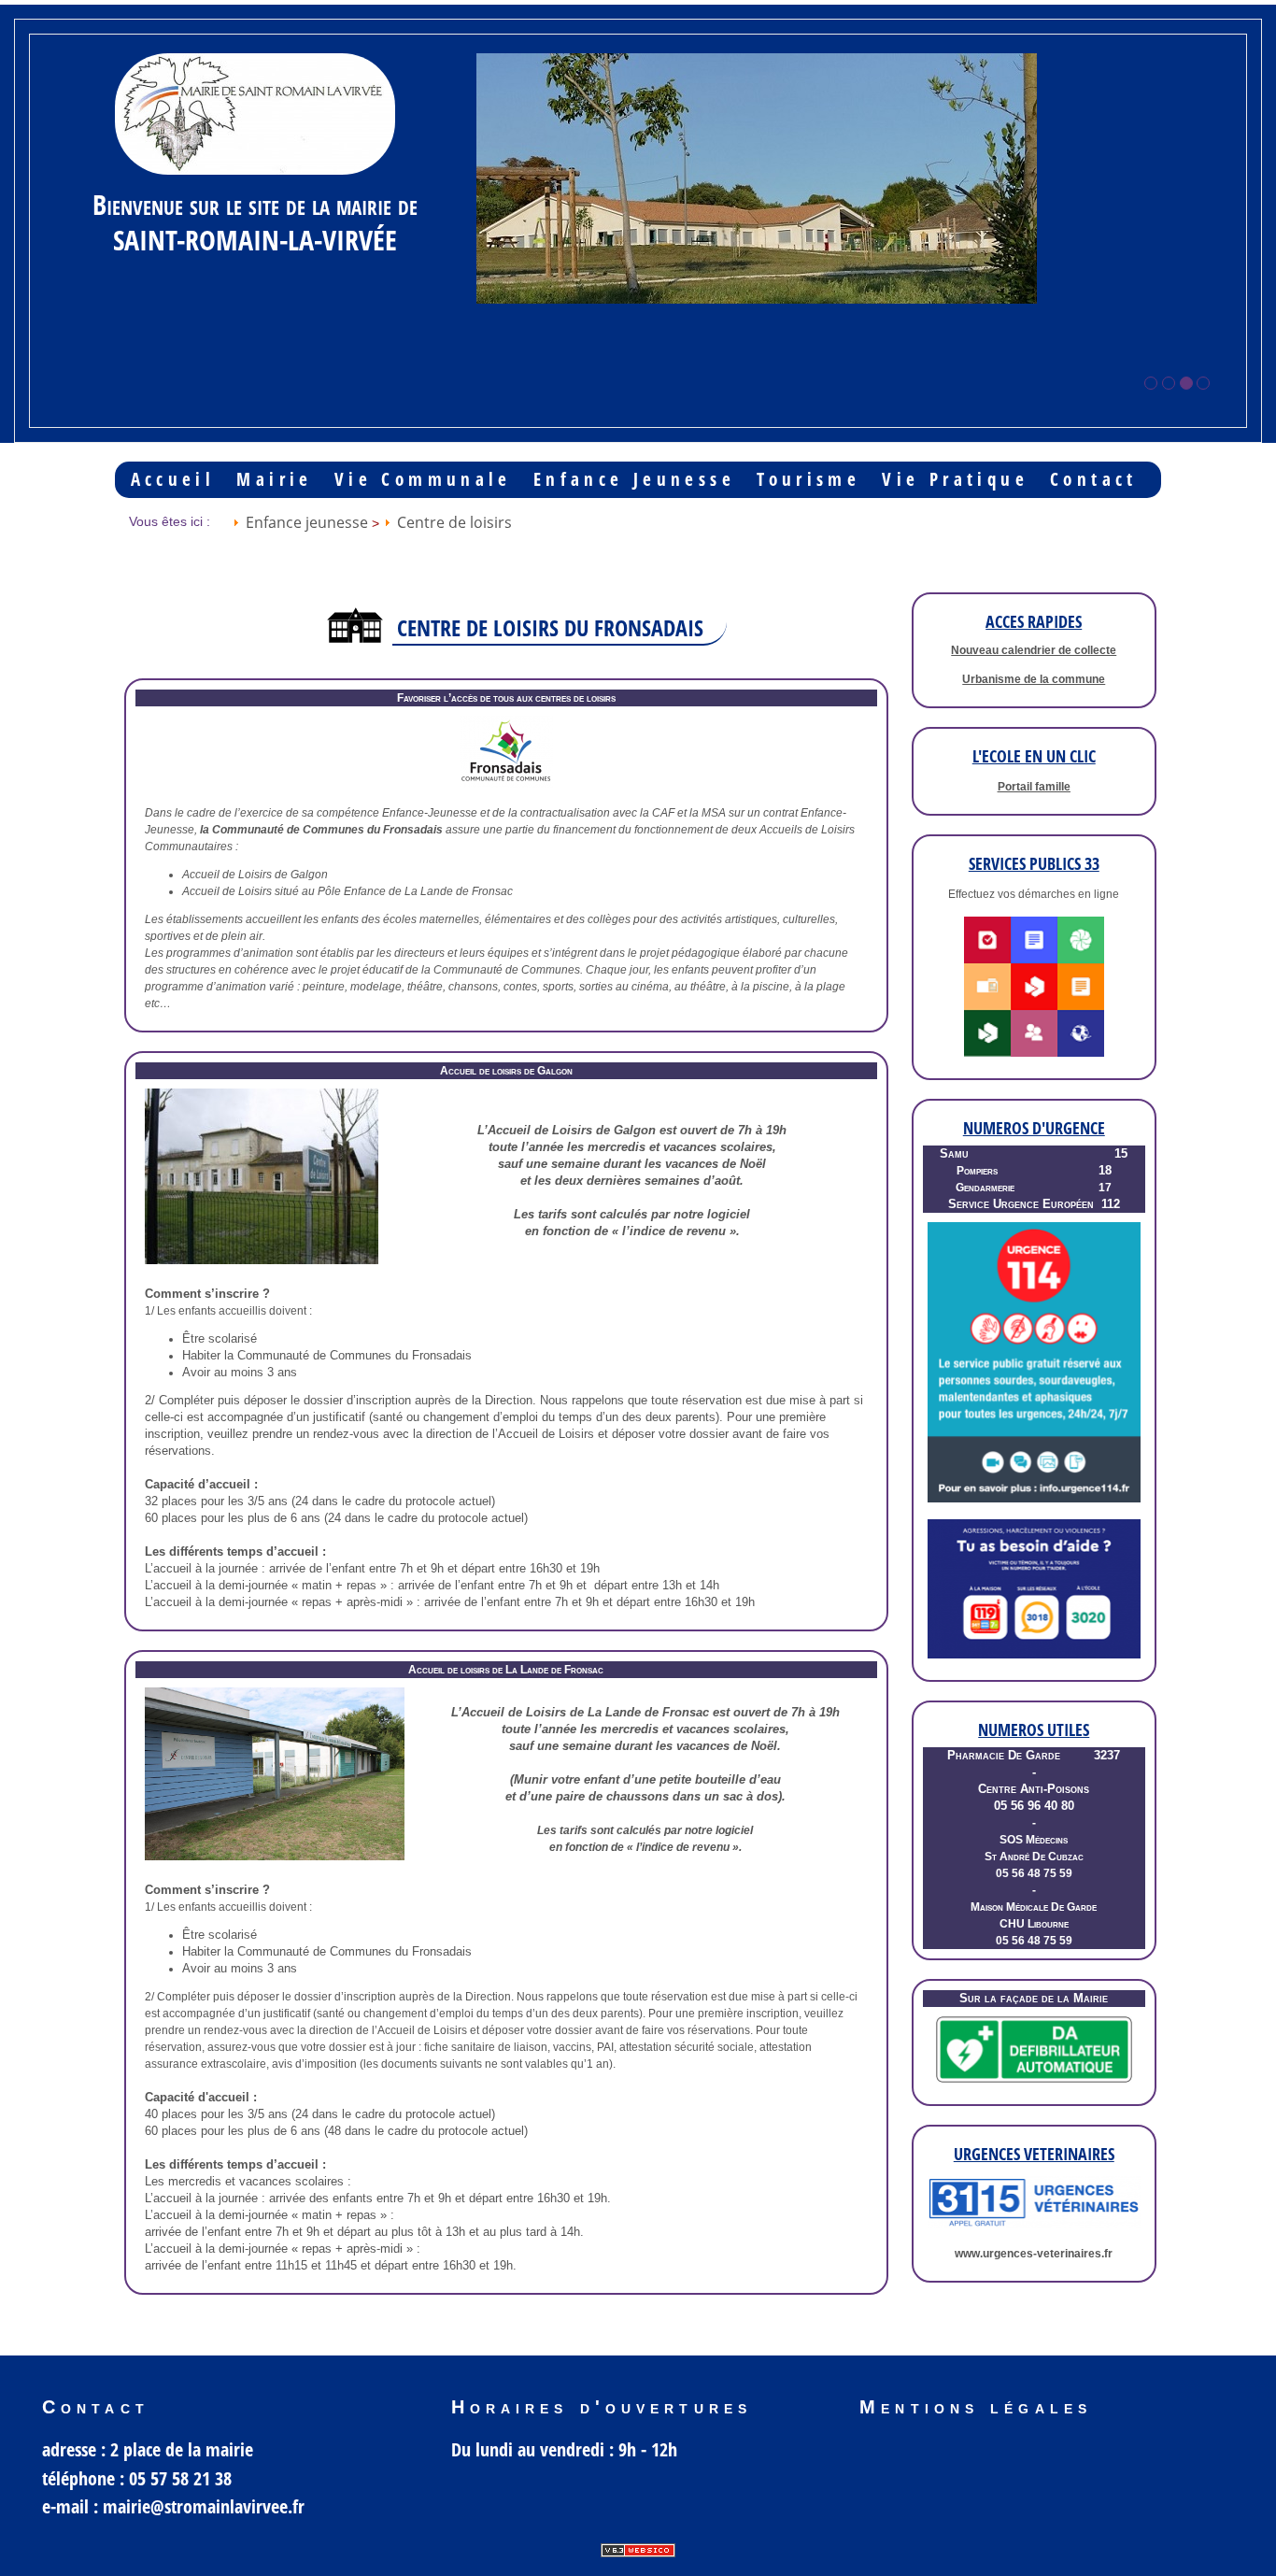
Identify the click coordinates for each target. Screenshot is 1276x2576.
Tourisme (808, 480)
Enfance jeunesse (634, 480)
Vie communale (423, 480)
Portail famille (1034, 787)
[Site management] (638, 2550)
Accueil (173, 480)
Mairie (274, 480)
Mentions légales (976, 2407)
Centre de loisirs (454, 522)
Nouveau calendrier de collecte (1034, 650)
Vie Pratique (955, 480)
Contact (1094, 480)
